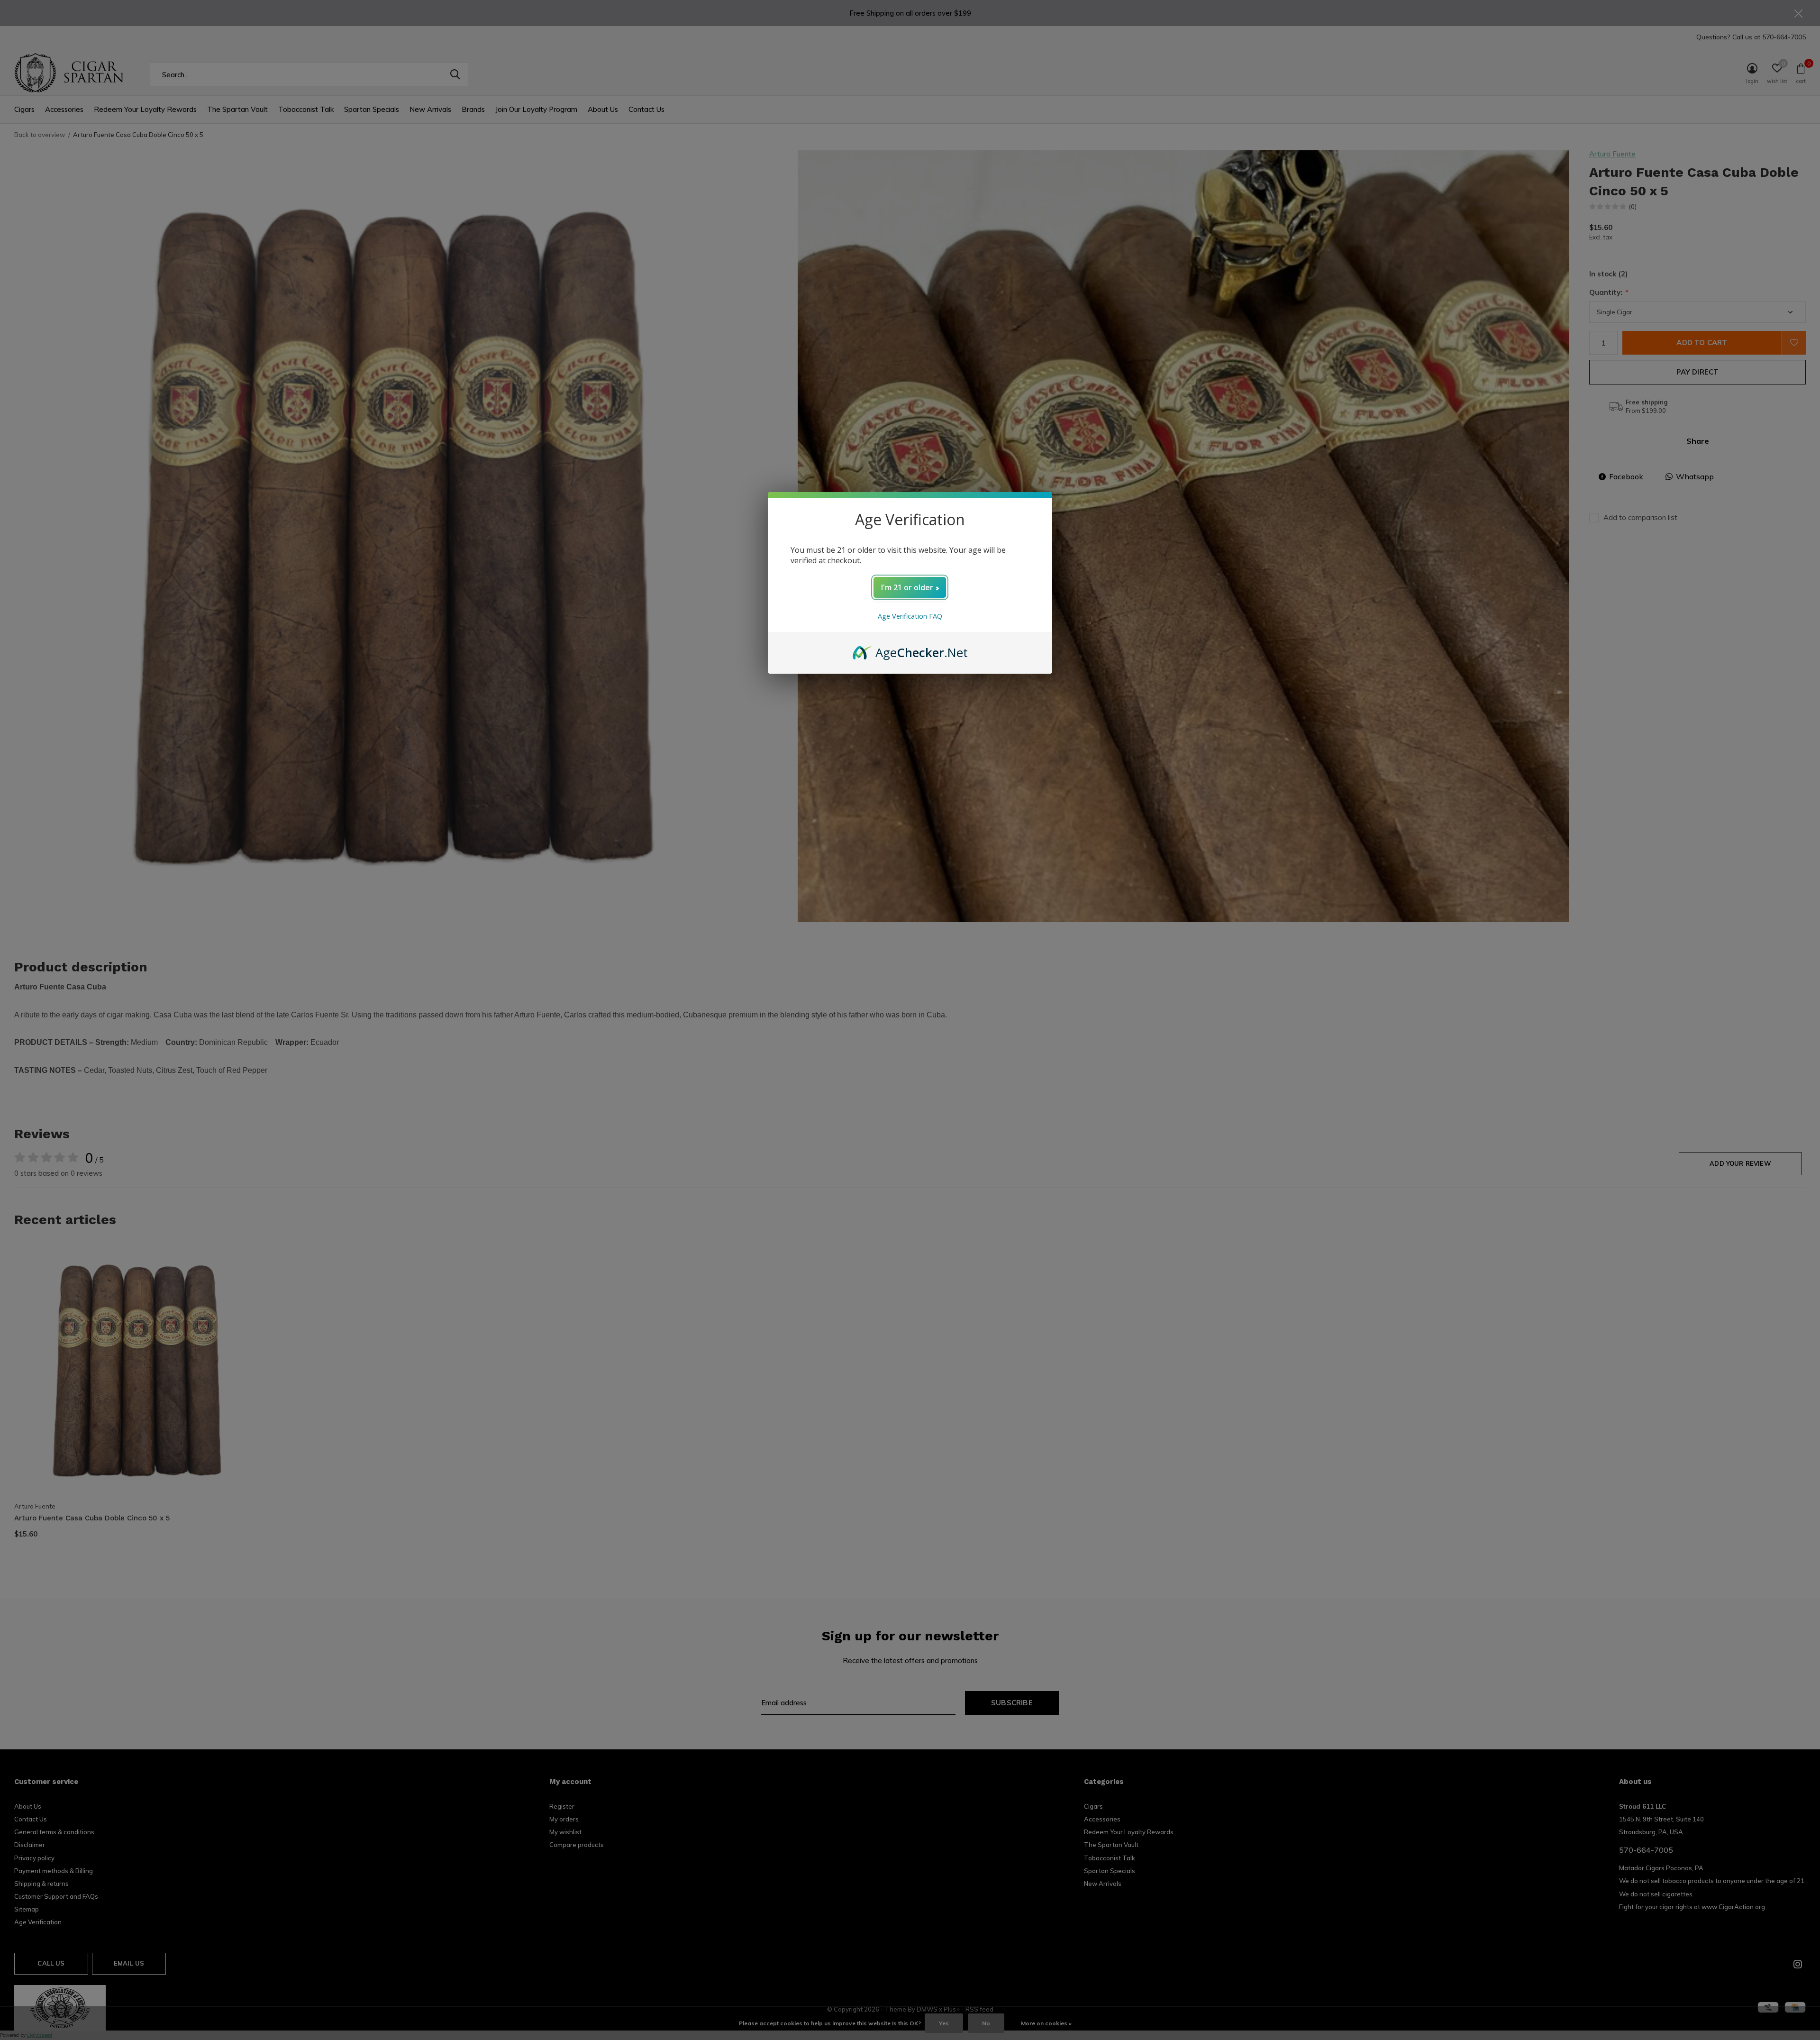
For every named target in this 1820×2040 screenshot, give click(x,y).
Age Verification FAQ (910, 616)
